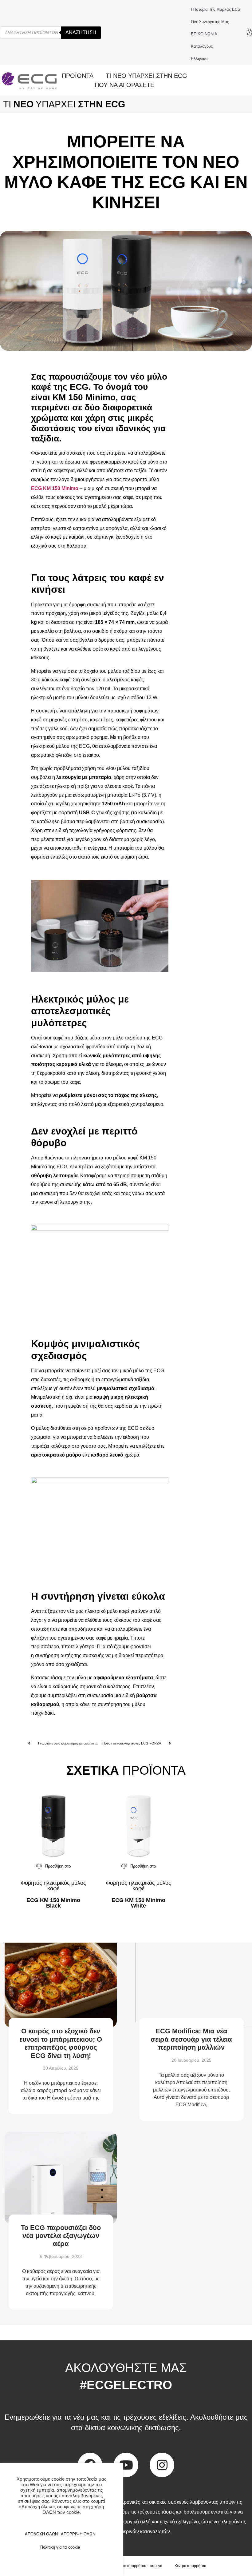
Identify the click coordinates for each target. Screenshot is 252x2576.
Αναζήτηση (81, 32)
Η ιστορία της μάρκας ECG (216, 9)
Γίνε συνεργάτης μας (210, 22)
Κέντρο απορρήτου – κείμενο (138, 2566)
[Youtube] (126, 2465)
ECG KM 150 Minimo (55, 488)
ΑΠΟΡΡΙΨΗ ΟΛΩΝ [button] (78, 2534)
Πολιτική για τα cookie (60, 2547)
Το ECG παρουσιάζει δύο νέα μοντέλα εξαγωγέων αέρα (61, 2236)
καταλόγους (202, 46)
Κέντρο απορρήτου (190, 2566)
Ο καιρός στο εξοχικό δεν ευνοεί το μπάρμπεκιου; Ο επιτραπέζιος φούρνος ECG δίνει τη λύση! (61, 2043)
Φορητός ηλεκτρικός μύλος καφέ (53, 1886)
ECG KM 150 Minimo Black (53, 1903)
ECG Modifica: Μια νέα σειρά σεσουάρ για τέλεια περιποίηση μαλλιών (191, 2039)
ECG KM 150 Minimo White (138, 1903)
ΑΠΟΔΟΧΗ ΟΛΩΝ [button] (41, 2534)
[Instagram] (162, 2465)
